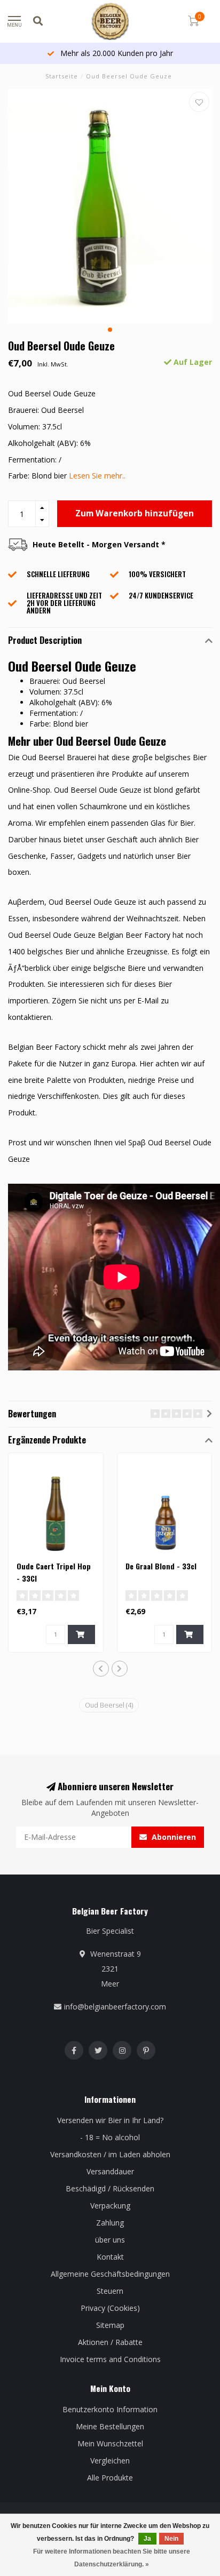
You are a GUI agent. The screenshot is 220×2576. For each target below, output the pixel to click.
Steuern (110, 2291)
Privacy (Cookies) (110, 2308)
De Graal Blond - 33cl (161, 1566)
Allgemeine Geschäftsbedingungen (110, 2274)
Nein (171, 2539)
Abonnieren (173, 1837)
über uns (110, 2240)
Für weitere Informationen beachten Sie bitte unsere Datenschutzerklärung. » (112, 2558)
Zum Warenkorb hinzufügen (135, 513)
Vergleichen (110, 2461)
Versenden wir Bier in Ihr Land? (110, 2120)
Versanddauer (110, 2171)
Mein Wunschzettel (110, 2443)
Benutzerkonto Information (110, 2409)
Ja (147, 2539)
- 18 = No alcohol (110, 2137)
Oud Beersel (109, 1705)
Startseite (62, 76)
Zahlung (110, 2223)
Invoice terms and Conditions (110, 2359)
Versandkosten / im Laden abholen (110, 2154)
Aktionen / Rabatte (110, 2342)
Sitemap (110, 2325)
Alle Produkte (110, 2478)
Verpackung (110, 2206)
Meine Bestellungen (110, 2426)
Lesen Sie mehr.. (97, 476)
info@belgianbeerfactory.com (115, 2007)
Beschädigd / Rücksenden (110, 2188)
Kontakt (110, 2257)
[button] (110, 330)
